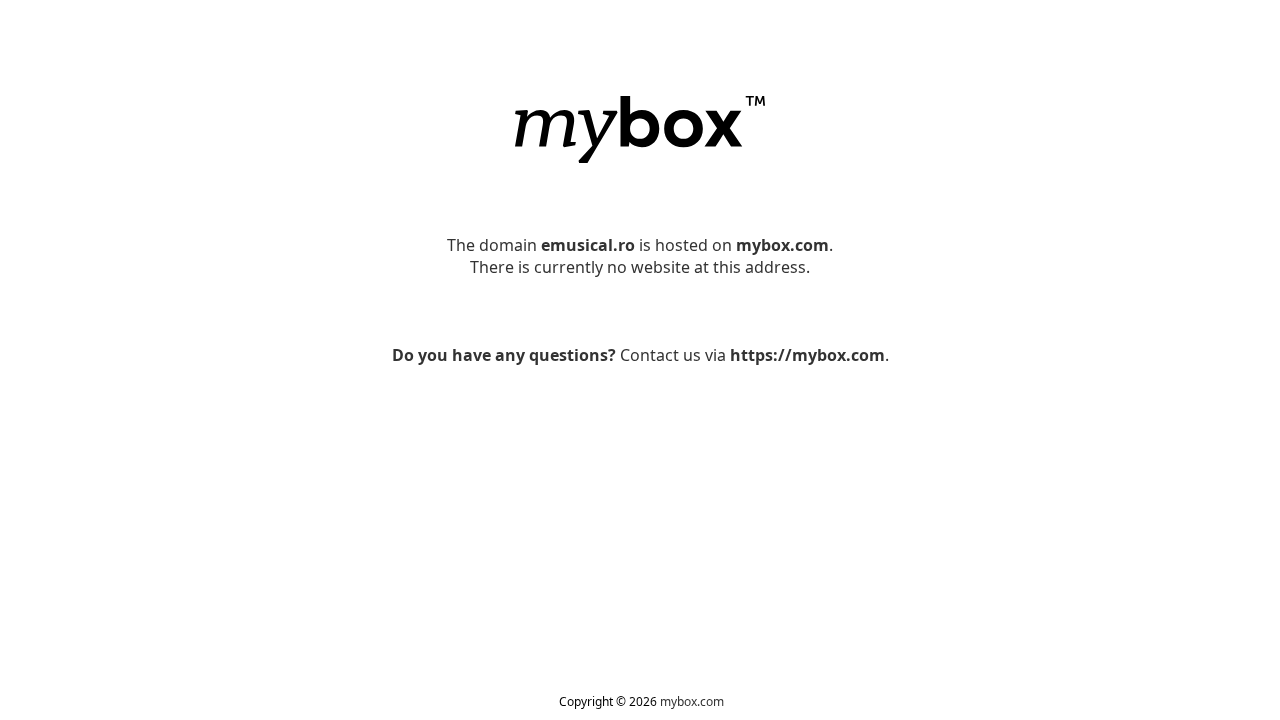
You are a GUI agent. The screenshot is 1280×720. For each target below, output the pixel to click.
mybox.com (692, 701)
